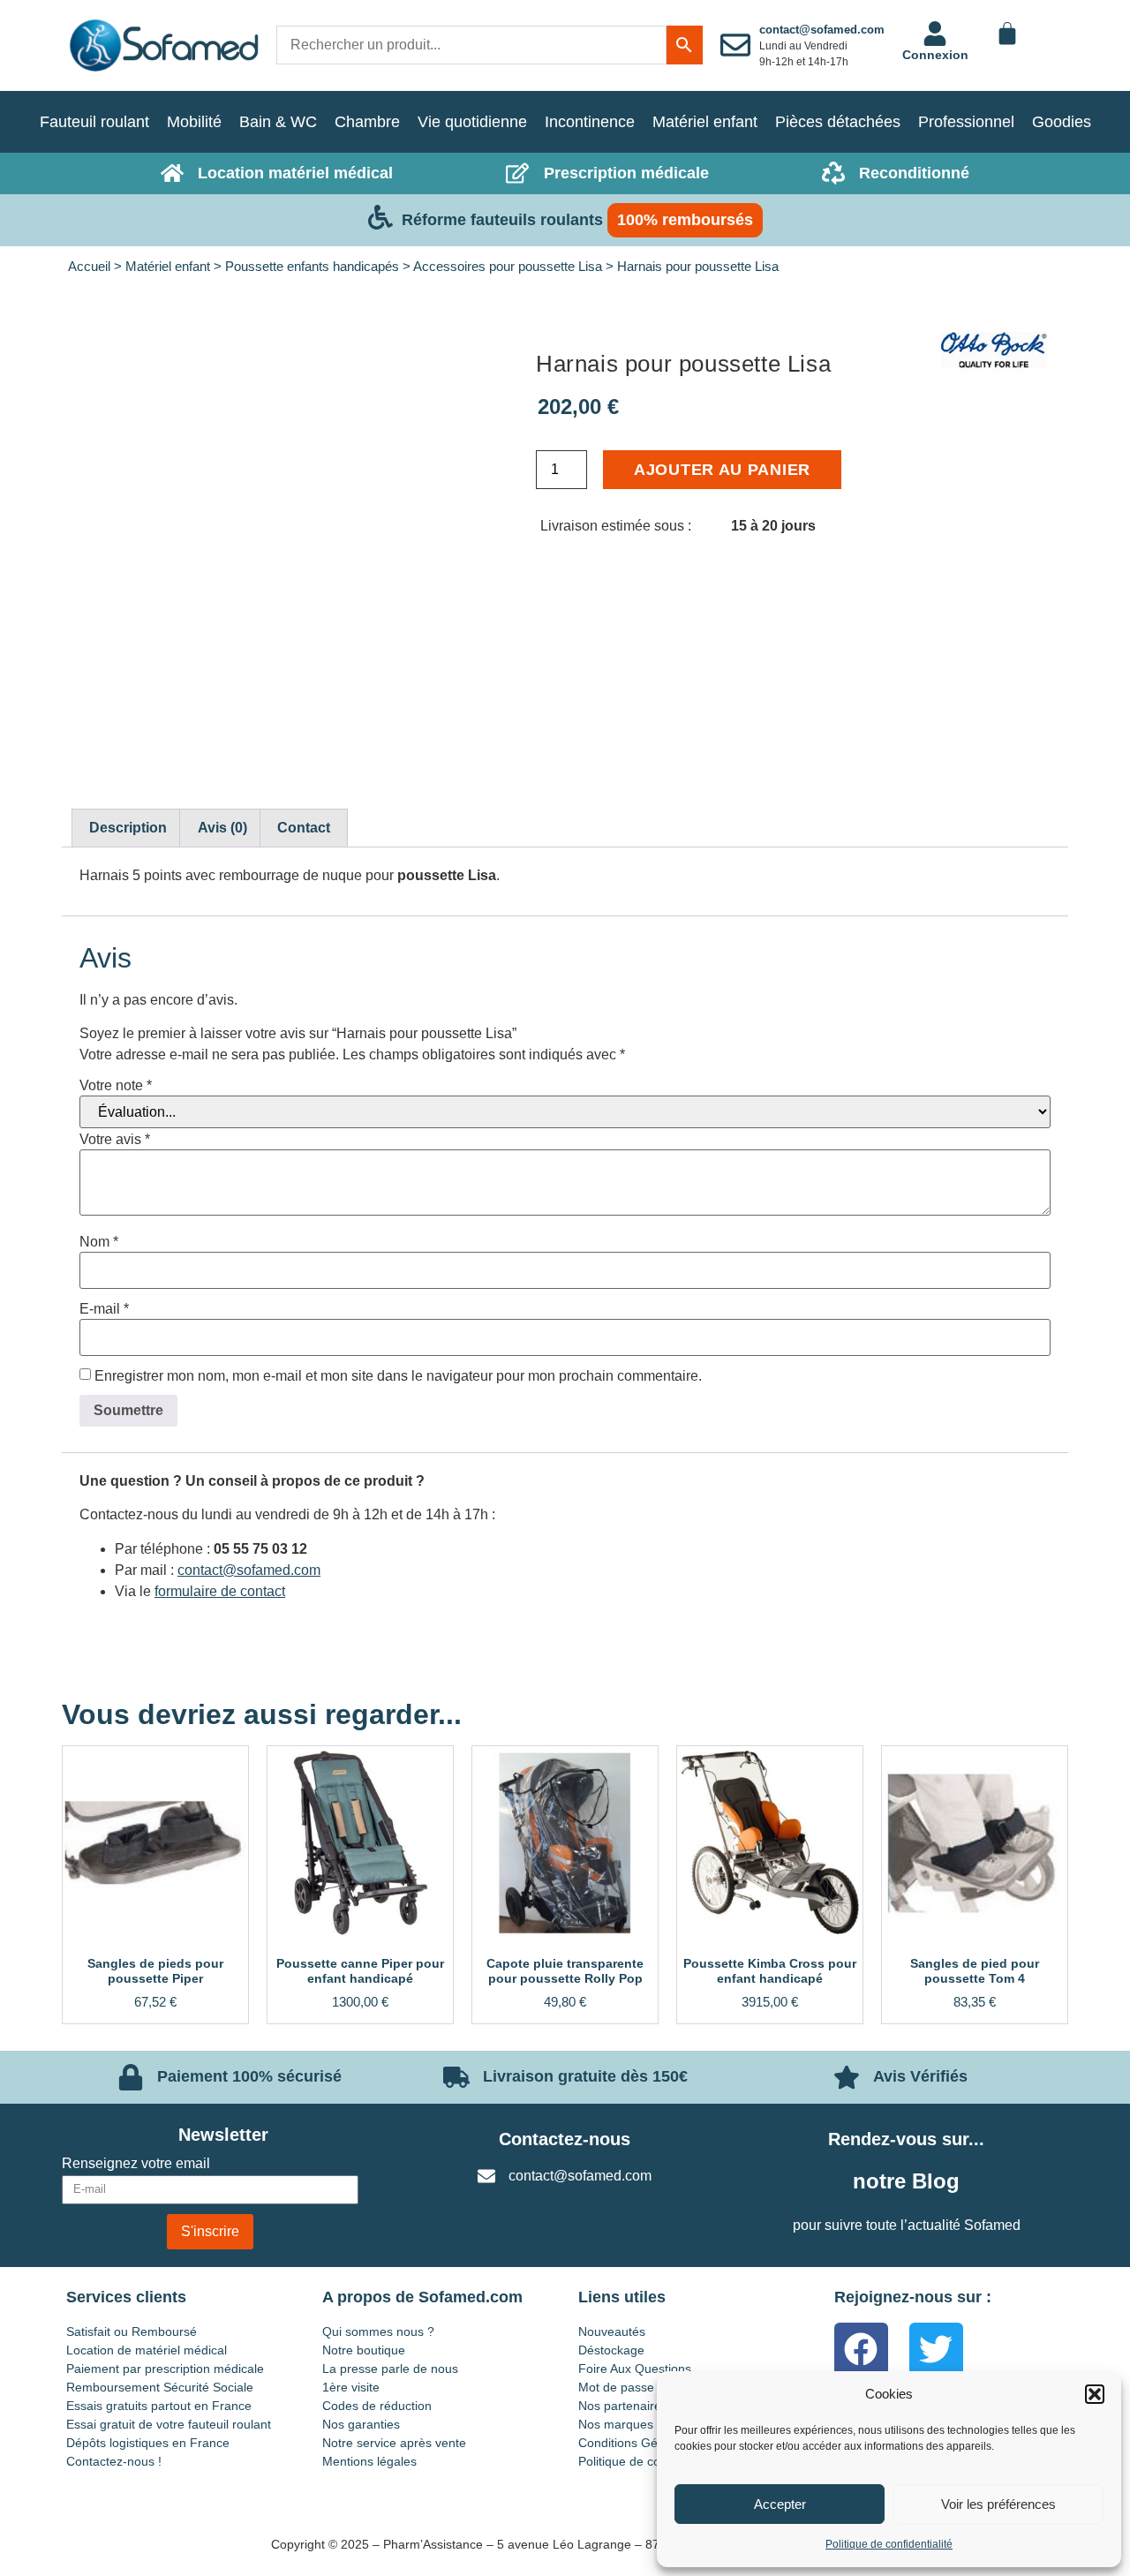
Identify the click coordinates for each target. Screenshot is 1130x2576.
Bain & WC (278, 122)
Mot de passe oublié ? (640, 2387)
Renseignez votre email (136, 2164)
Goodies (1062, 122)
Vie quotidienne (472, 122)
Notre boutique (364, 2350)
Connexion (935, 55)
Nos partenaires (623, 2406)
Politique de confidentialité (889, 2544)
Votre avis (115, 1140)
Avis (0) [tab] (222, 828)
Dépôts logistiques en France (148, 2443)
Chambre (367, 122)
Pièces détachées (838, 122)
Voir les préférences (998, 2504)
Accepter (780, 2504)
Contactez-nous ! (114, 2461)
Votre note (116, 1086)
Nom (99, 1242)
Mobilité (194, 122)
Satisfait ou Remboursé (132, 2331)
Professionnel (966, 122)
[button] (1095, 2394)
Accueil (89, 267)
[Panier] (1007, 34)
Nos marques (616, 2424)
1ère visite (351, 2387)
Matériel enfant (705, 122)
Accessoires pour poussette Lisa (508, 267)
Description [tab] (128, 828)
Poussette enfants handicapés (312, 267)
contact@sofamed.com (822, 30)
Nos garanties (361, 2424)
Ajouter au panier (722, 470)
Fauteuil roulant (94, 122)
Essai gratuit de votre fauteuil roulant (169, 2424)
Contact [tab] (304, 828)
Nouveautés (612, 2331)
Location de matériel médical (147, 2350)
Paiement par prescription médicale (165, 2369)
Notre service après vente (394, 2443)
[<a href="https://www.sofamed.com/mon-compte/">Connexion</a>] (935, 34)
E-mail (104, 1309)
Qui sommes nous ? (378, 2331)
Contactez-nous (565, 2139)
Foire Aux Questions (635, 2369)
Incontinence (590, 122)
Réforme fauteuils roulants (502, 220)
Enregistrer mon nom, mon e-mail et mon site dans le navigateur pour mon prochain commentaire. (398, 1376)
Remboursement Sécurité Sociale (160, 2387)
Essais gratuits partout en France (159, 2406)
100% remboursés (685, 220)
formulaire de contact (220, 1591)
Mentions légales (369, 2461)
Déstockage (611, 2350)
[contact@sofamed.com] (735, 45)
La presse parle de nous (390, 2369)
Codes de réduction (377, 2406)
